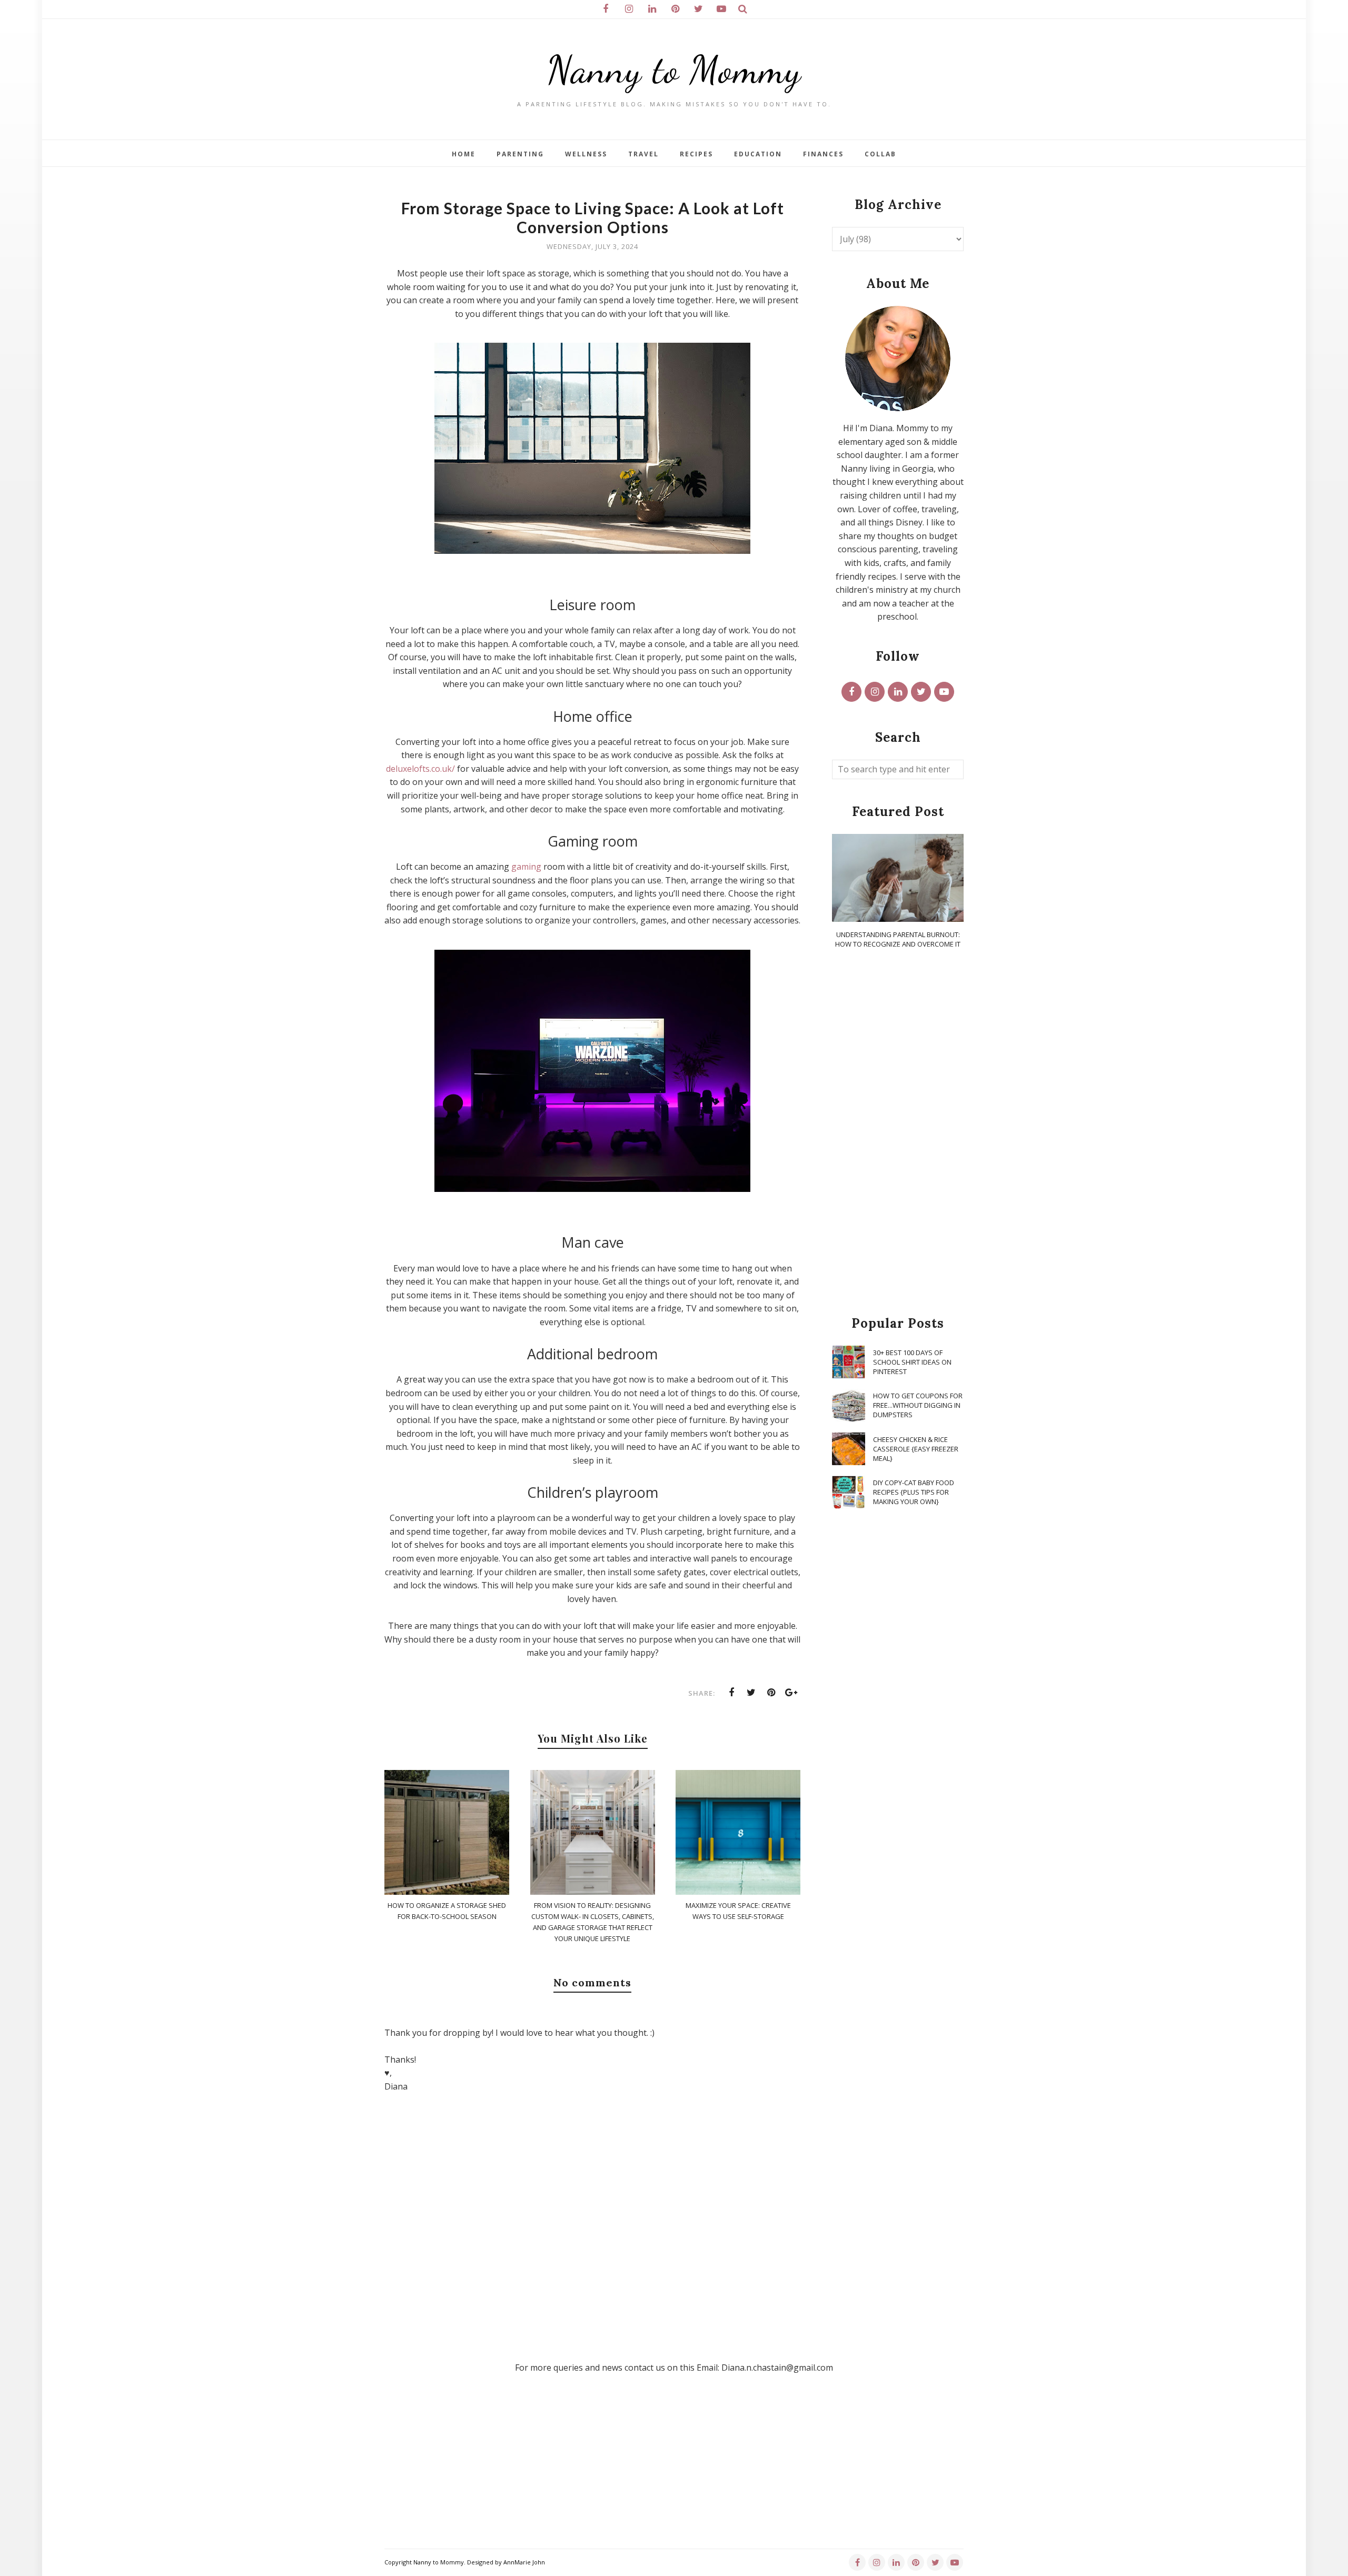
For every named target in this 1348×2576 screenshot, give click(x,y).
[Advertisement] (898, 1133)
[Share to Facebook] (731, 1693)
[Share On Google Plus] (791, 1693)
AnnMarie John (524, 2562)
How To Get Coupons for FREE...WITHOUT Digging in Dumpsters (918, 1405)
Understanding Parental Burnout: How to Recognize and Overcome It (898, 939)
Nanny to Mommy (674, 70)
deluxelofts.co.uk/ (420, 769)
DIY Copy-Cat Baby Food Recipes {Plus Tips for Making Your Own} (914, 1492)
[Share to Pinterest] (771, 1693)
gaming (526, 867)
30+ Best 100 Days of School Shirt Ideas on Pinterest (912, 1362)
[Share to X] (751, 1693)
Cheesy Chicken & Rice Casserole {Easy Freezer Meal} (916, 1449)
